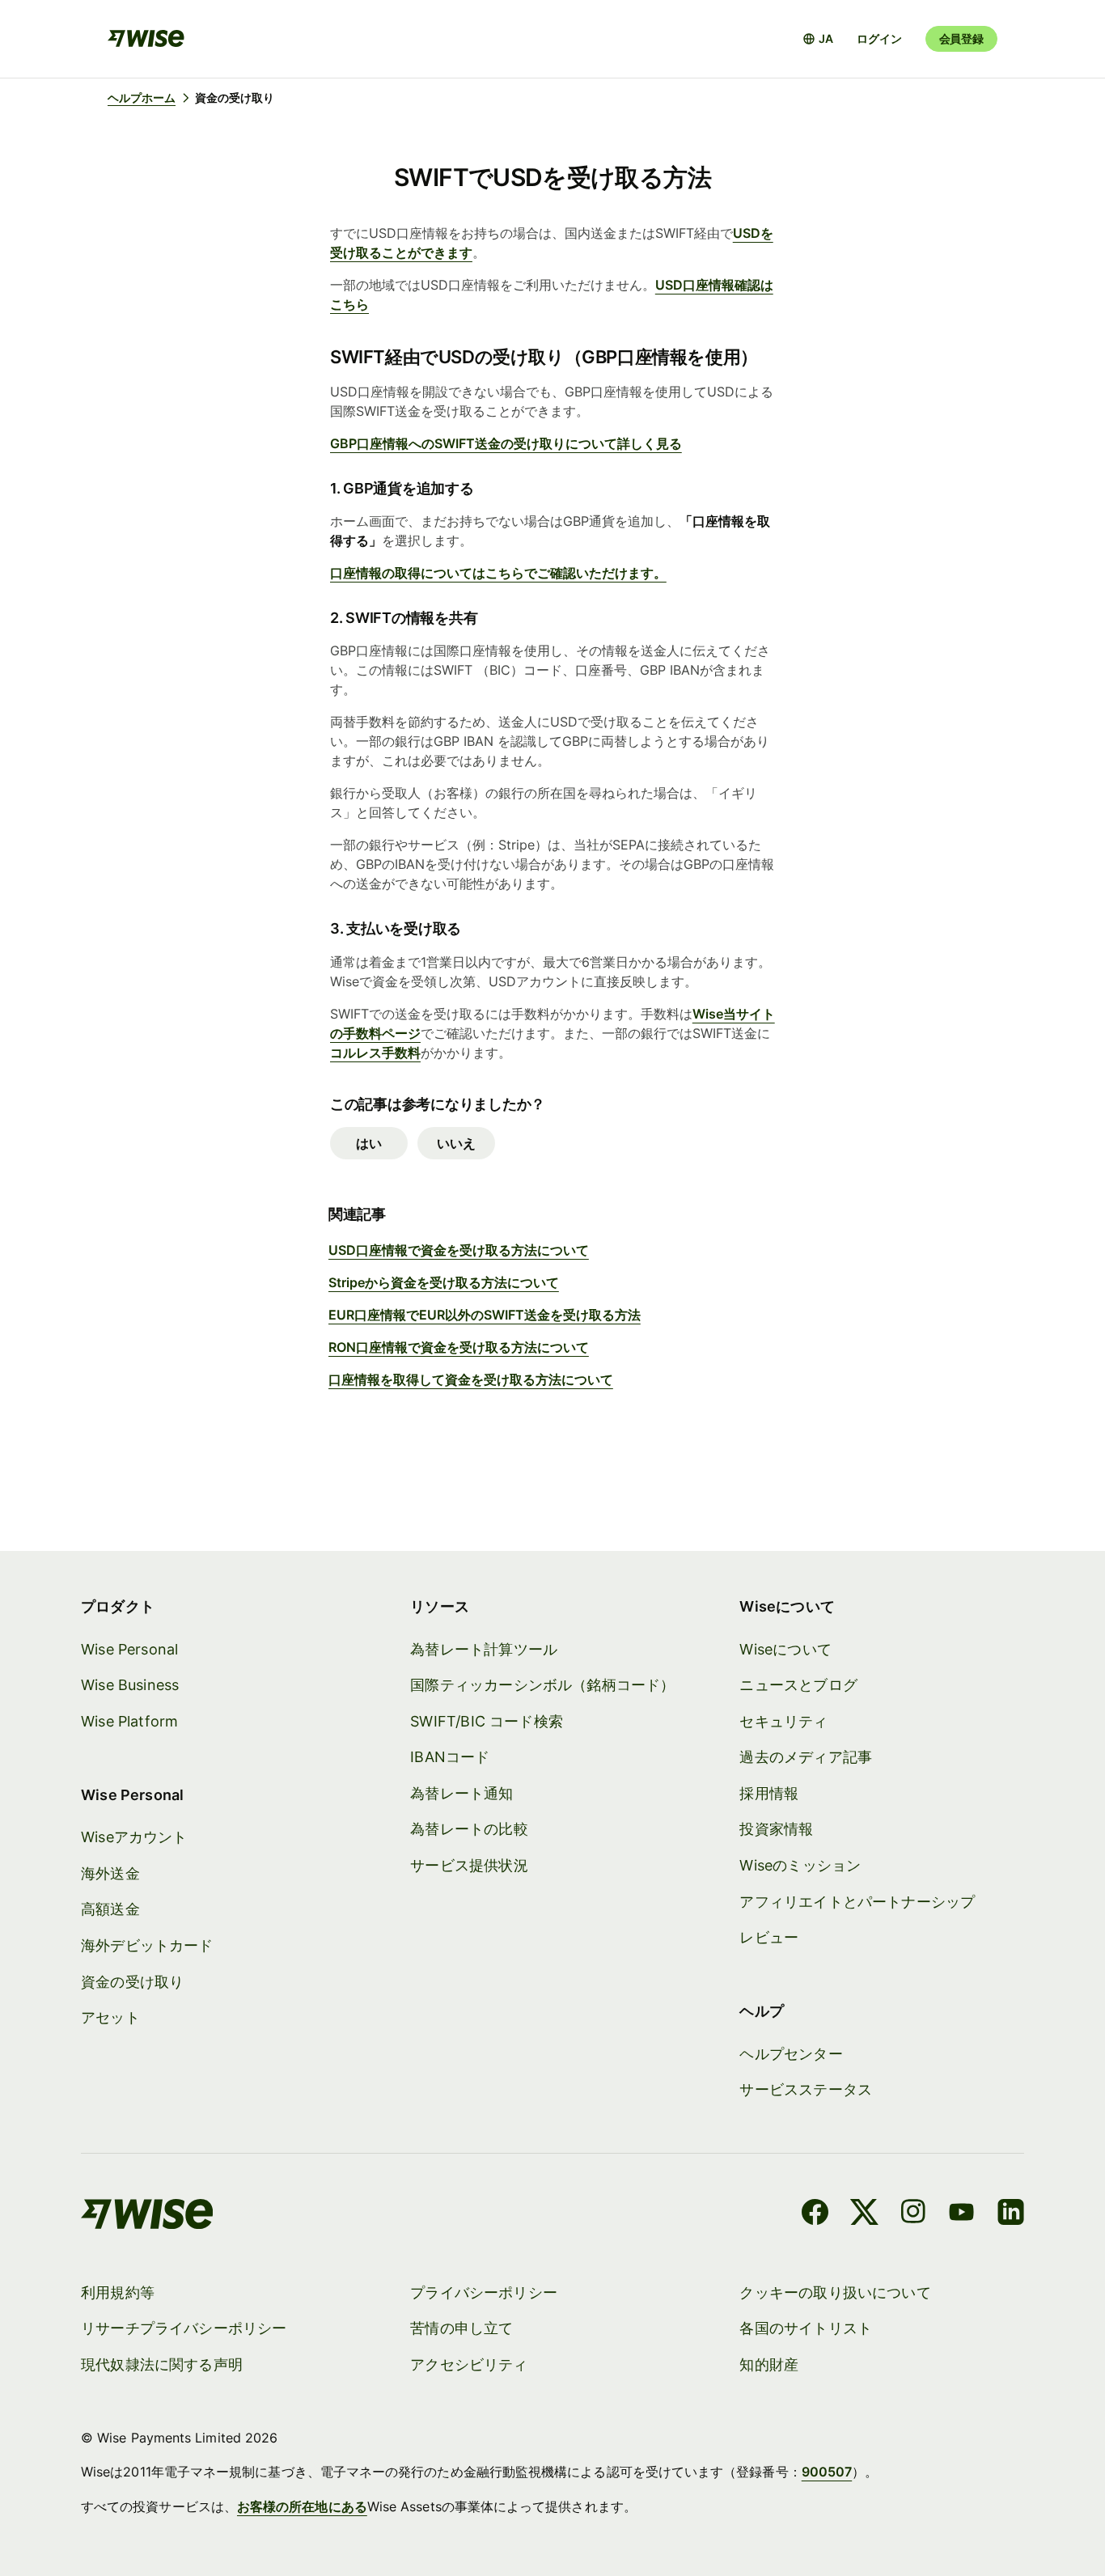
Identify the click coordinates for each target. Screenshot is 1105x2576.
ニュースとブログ (798, 1685)
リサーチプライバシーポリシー (184, 2328)
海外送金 (110, 1873)
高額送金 (110, 1909)
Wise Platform (129, 1721)
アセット (110, 2017)
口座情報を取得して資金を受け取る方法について (471, 1379)
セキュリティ (783, 1721)
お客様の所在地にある (302, 2506)
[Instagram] (913, 2214)
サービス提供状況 (469, 1865)
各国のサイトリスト (806, 2328)
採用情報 (769, 1793)
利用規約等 (118, 2292)
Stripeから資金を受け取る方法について (444, 1282)
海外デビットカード (147, 1945)
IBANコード (450, 1757)
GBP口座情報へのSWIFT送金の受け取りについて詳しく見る (506, 443)
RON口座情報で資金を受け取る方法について (459, 1347)
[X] (864, 2214)
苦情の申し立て (461, 2328)
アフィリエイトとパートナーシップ (857, 1902)
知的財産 (769, 2364)
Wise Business (130, 1685)
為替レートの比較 (469, 1829)
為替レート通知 (461, 1793)
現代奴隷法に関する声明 (162, 2364)
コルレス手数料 (375, 1053)
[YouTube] (961, 2214)
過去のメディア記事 (806, 1757)
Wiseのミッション (800, 1865)
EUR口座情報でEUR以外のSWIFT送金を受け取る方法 (485, 1315)
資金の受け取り (132, 1982)
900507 (827, 2472)
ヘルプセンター (791, 2054)
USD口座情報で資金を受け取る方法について (459, 1250)
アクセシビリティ (469, 2364)
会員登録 (961, 38)
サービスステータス (806, 2089)
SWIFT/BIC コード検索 (487, 1721)
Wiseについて (785, 1649)
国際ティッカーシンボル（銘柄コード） (542, 1685)
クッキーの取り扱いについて (835, 2292)
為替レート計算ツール (484, 1649)
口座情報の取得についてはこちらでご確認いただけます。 (498, 573)
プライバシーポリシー (484, 2292)
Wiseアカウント (134, 1837)
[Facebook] (815, 2214)
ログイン (879, 38)
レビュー (769, 1937)
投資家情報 (776, 1829)
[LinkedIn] (1011, 2214)
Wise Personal (129, 1649)
